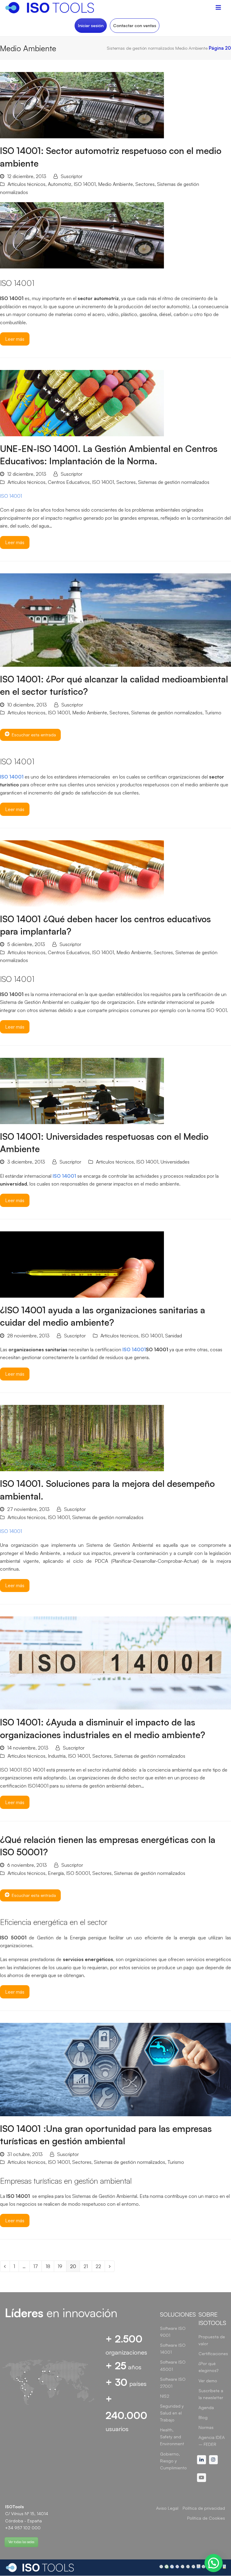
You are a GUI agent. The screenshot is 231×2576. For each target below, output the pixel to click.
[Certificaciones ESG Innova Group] (192, 2568)
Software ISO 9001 (173, 2332)
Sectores (145, 184)
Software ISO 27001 (173, 2383)
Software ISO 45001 (173, 2365)
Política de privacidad (204, 2508)
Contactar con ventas (135, 25)
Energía (56, 1873)
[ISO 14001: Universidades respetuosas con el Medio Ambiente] (82, 1090)
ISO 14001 (85, 184)
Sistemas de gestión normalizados (140, 48)
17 (37, 2266)
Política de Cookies (206, 2518)
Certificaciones (213, 2353)
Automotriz (60, 184)
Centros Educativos (69, 482)
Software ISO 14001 (173, 2349)
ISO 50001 (78, 1873)
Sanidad (174, 1336)
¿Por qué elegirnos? (208, 2367)
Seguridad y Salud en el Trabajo (172, 2413)
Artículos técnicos (26, 184)
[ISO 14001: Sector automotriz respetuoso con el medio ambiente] (82, 105)
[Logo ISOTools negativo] (40, 2568)
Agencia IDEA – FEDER (212, 2441)
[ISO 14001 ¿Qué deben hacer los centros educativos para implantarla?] (82, 873)
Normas (206, 2427)
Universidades (175, 1162)
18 (50, 2266)
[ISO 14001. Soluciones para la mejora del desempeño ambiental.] (82, 1437)
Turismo (213, 713)
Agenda (206, 2407)
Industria (57, 1756)
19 (62, 2266)
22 (100, 2266)
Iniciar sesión (91, 25)
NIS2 (165, 2396)
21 (88, 2266)
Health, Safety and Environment (172, 2437)
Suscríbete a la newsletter (211, 2394)
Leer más (15, 339)
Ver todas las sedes (21, 2542)
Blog (203, 2417)
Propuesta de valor (212, 2340)
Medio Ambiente (191, 48)
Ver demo (208, 2381)
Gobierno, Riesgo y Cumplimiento (173, 2461)
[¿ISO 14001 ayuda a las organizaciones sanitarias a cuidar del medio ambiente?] (82, 1264)
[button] (214, 2563)
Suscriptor (72, 176)
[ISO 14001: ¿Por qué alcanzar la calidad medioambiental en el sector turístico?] (115, 619)
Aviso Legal (167, 2508)
